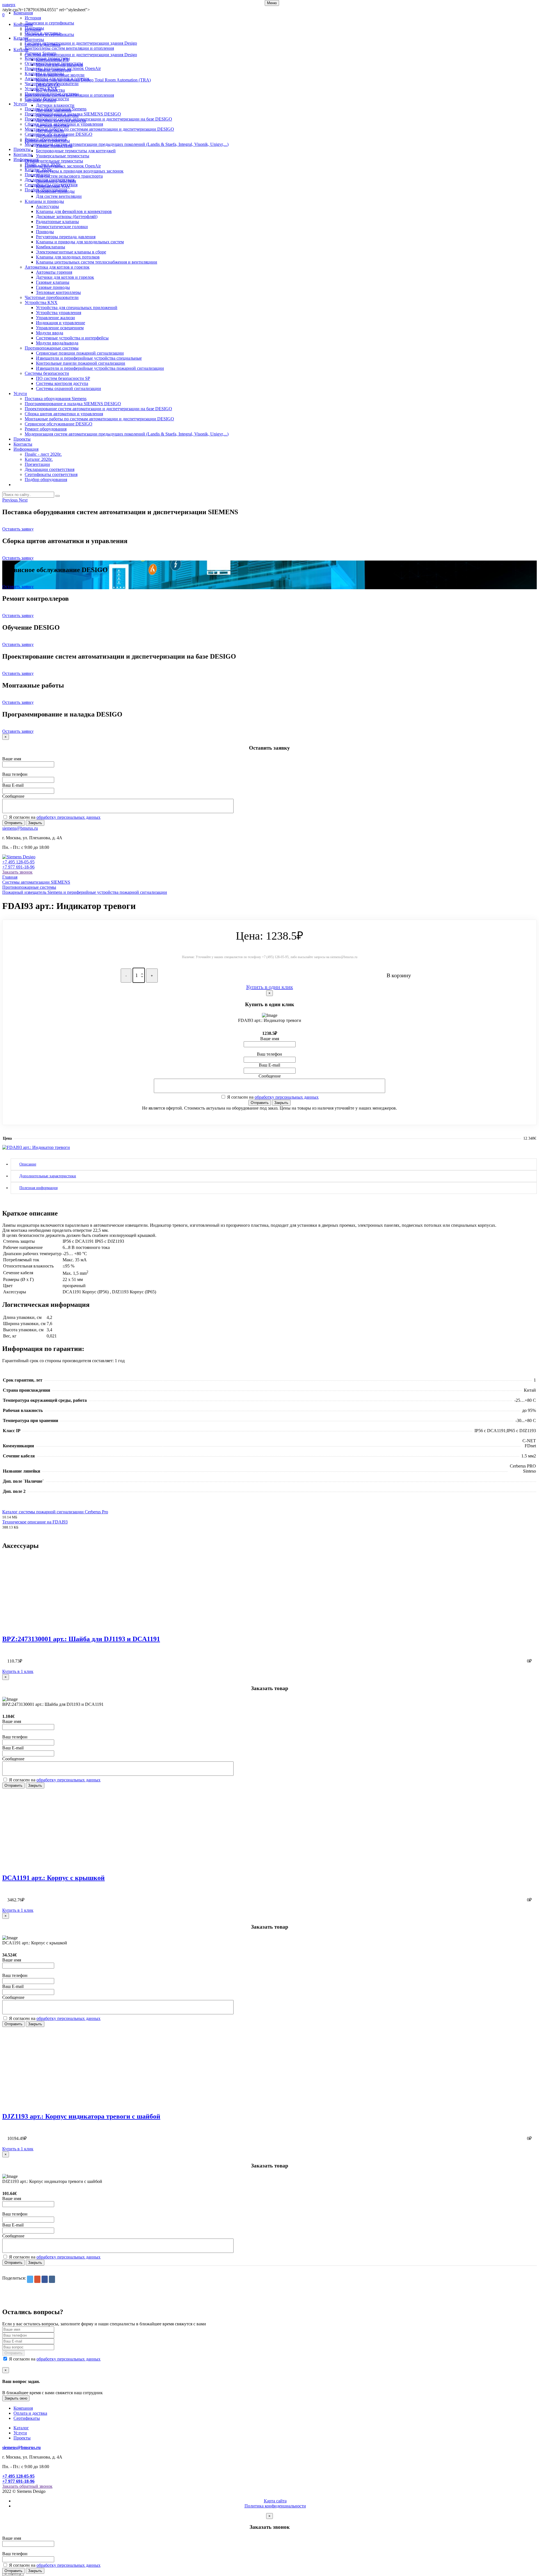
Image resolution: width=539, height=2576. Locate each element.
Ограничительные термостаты (54, 63)
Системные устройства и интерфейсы (72, 338)
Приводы (45, 232)
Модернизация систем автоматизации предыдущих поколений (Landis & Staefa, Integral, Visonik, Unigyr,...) (127, 144)
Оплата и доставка (43, 33)
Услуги (20, 104)
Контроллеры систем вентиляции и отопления (69, 48)
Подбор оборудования (46, 190)
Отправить (13, 823)
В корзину (399, 975)
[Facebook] (45, 2279)
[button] (11, 500)
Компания (23, 13)
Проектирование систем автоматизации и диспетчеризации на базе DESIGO (98, 119)
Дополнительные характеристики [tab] (48, 1176)
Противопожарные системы (52, 94)
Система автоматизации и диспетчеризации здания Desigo (81, 43)
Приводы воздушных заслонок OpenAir (63, 68)
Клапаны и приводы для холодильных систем (80, 242)
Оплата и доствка (30, 2413)
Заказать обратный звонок (27, 2486)
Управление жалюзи (55, 318)
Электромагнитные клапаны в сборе (71, 252)
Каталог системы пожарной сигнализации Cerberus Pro (55, 1512)
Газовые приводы (53, 287)
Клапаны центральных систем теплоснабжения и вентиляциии (97, 262)
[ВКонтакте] (52, 2279)
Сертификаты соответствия (51, 185)
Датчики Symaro (40, 53)
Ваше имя (12, 759)
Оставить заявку (18, 529)
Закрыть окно (16, 2398)
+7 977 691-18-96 (18, 867)
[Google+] (37, 2279)
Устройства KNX (41, 89)
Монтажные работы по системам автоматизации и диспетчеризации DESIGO (99, 129)
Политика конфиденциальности (275, 2506)
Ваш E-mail (13, 785)
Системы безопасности (47, 99)
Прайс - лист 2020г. (43, 165)
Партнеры (34, 28)
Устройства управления (59, 313)
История (33, 18)
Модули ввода (50, 333)
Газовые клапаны (53, 282)
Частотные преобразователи (52, 84)
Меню (272, 3)
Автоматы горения (54, 272)
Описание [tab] (28, 1164)
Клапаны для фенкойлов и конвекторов (74, 211)
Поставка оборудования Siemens (56, 109)
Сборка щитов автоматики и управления (64, 124)
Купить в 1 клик (18, 1671)
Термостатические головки (62, 227)
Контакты (23, 154)
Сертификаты (27, 2418)
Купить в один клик (270, 987)
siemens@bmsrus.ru (20, 828)
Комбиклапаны (51, 247)
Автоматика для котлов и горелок (57, 79)
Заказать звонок (17, 872)
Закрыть (35, 823)
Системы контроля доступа (62, 383)
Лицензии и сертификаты (49, 23)
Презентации (37, 175)
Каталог (21, 38)
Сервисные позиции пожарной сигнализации (80, 353)
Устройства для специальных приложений (77, 308)
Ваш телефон (15, 774)
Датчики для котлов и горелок (65, 277)
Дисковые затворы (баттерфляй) (67, 216)
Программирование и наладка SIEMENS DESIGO (73, 114)
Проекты (22, 149)
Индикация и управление (60, 323)
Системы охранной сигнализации (68, 388)
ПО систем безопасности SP (63, 378)
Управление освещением (60, 328)
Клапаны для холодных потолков (68, 257)
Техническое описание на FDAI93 (35, 1522)
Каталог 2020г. (39, 170)
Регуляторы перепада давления (66, 237)
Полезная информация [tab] (38, 1188)
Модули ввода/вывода (57, 343)
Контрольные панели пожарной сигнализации (81, 363)
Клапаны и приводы (44, 73)
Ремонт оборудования (46, 139)
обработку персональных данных (68, 817)
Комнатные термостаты (47, 58)
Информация (26, 159)
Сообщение (13, 796)
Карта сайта (275, 2501)
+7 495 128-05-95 (18, 862)
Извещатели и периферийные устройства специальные (89, 358)
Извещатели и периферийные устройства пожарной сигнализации (100, 368)
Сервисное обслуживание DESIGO (59, 134)
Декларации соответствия (50, 180)
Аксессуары (47, 206)
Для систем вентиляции (59, 196)
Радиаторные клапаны (57, 222)
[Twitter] (30, 2279)
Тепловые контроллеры (58, 292)
